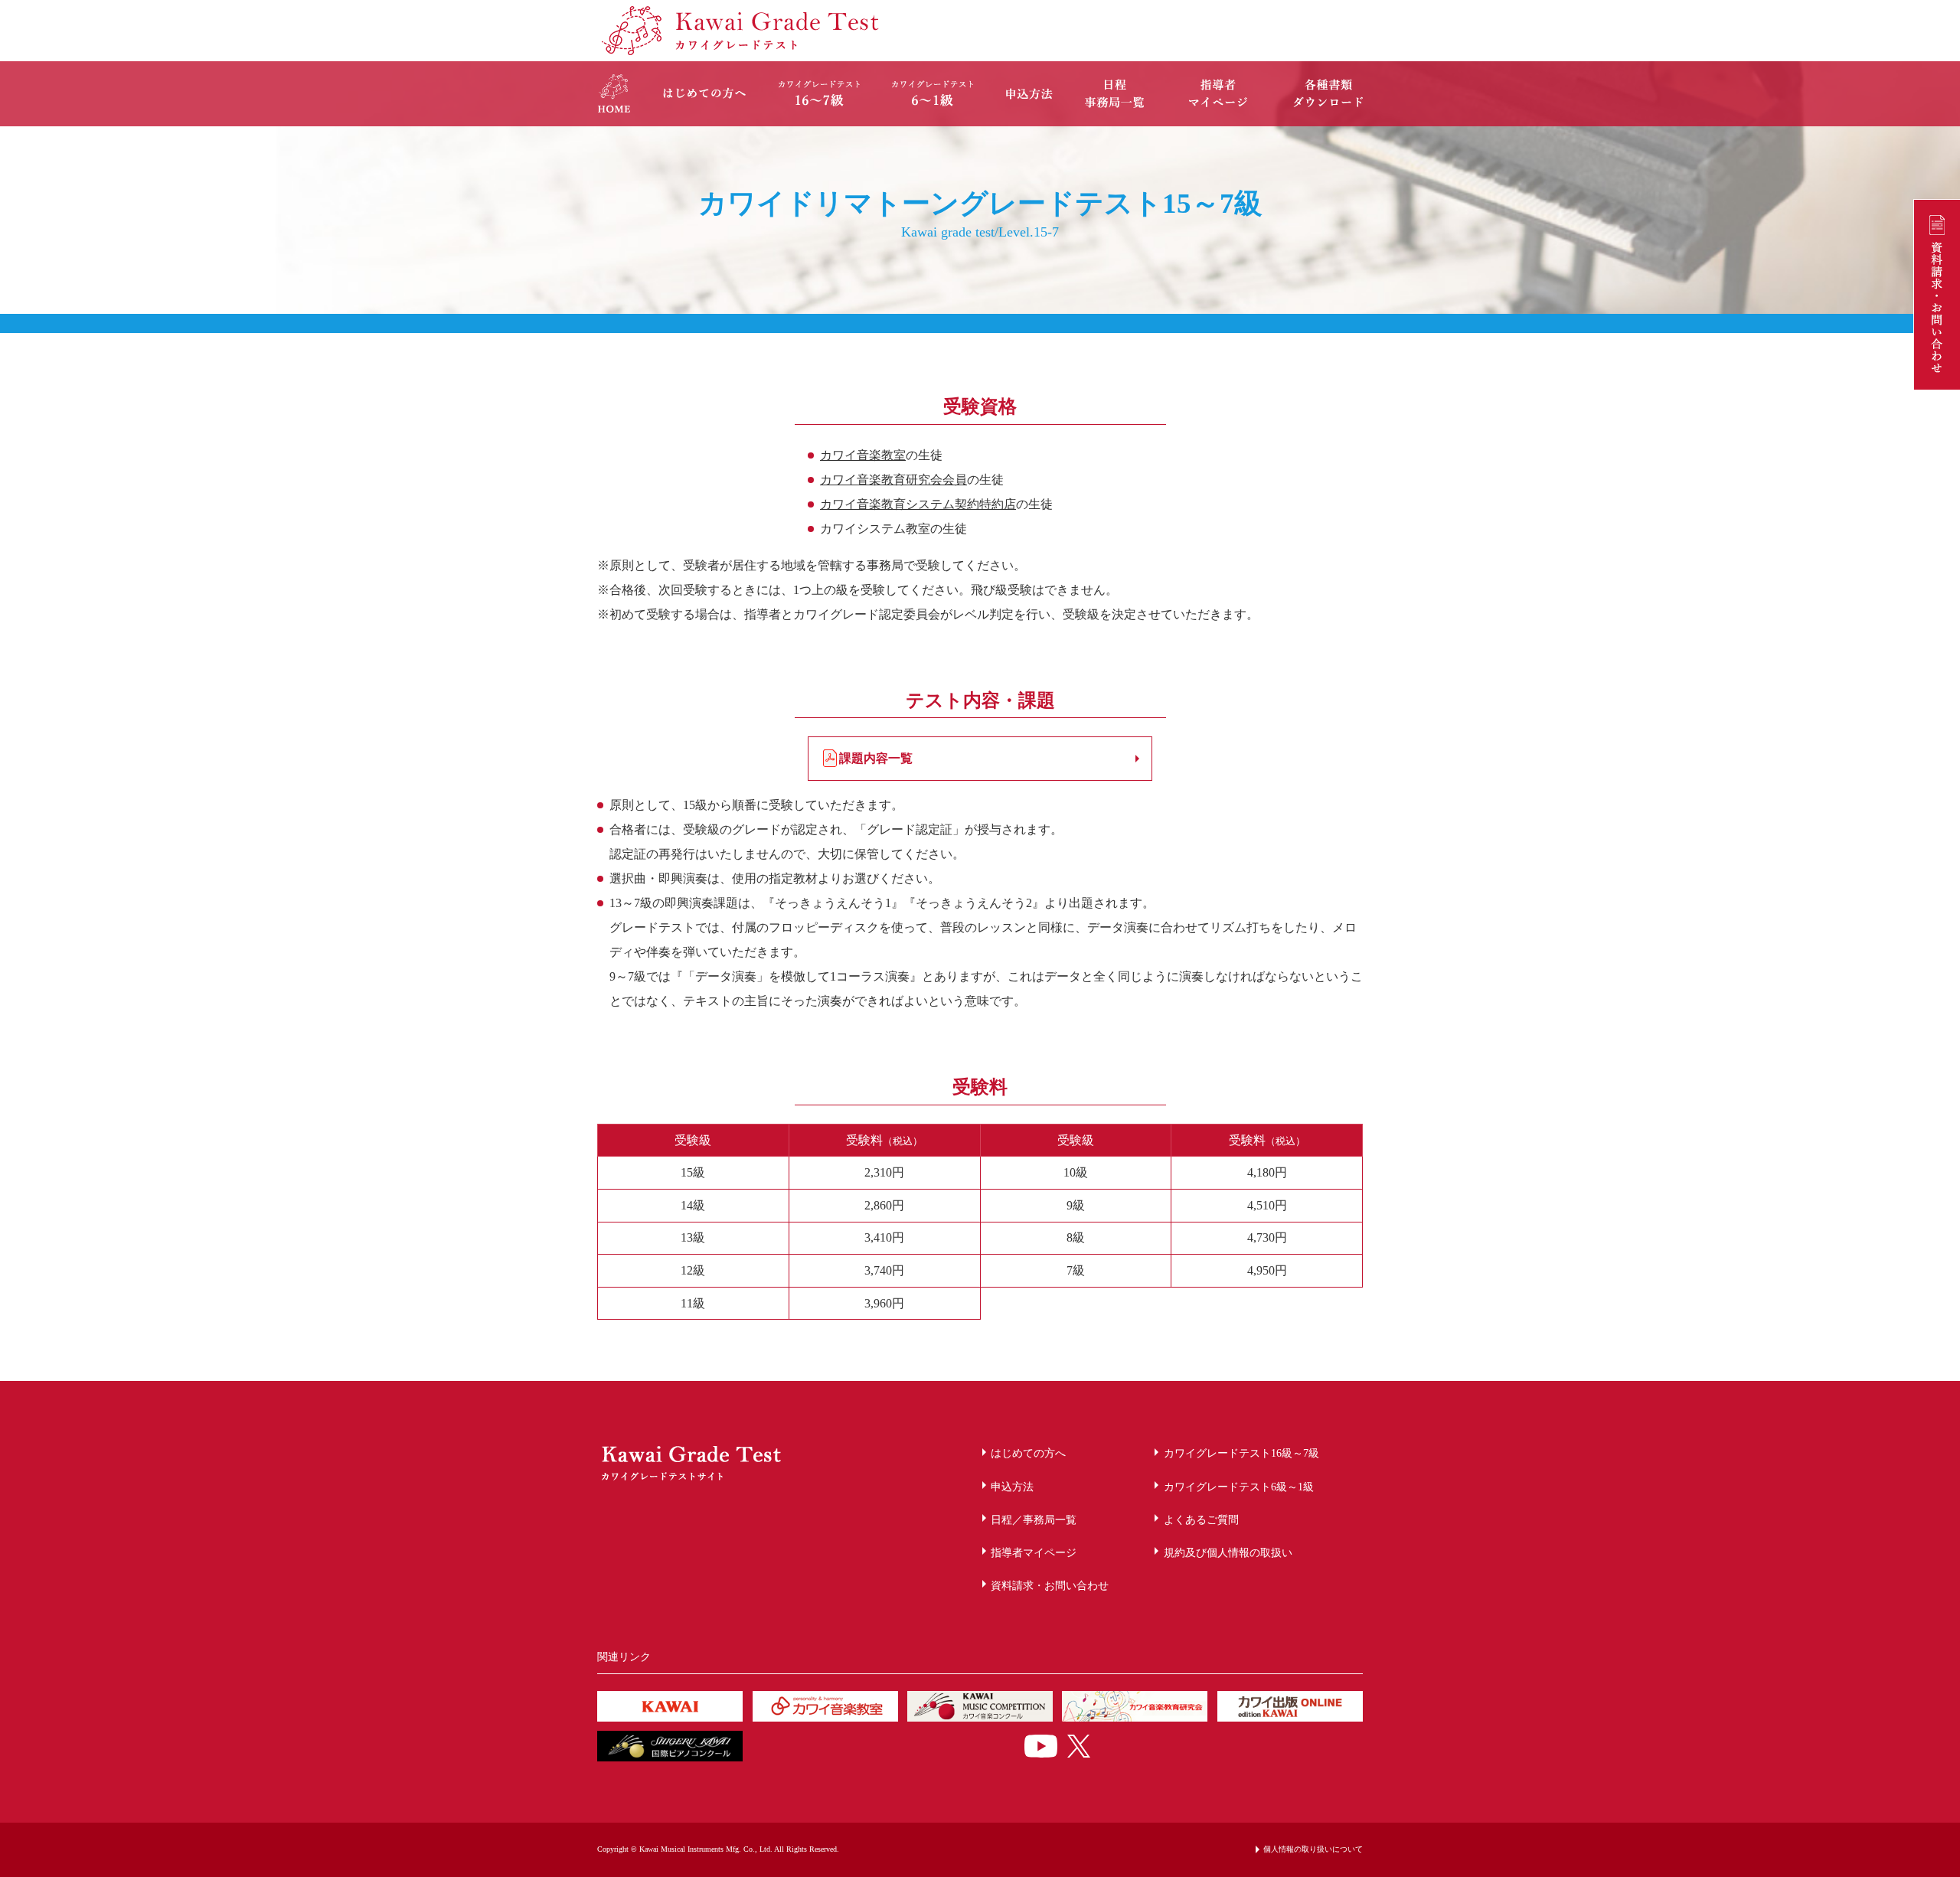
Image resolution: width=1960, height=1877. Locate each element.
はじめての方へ (1028, 1453)
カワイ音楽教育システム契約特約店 (918, 504)
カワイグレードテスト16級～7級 (1241, 1453)
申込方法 (1012, 1487)
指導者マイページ (1034, 1552)
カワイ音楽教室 (863, 455)
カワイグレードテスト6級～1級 (1239, 1487)
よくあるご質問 (1201, 1520)
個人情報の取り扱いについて (1313, 1849)
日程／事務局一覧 (1034, 1520)
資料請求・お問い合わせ (1050, 1585)
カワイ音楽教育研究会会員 (893, 480)
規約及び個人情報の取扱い (1228, 1552)
